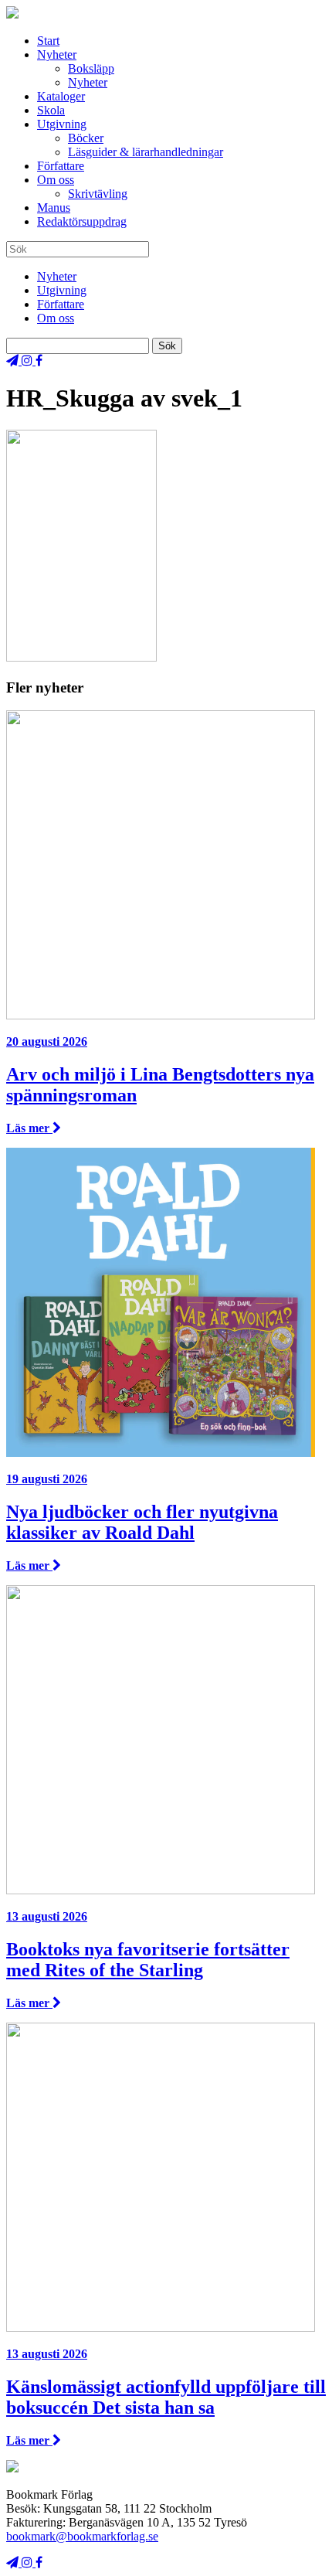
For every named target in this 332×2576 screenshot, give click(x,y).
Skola (51, 110)
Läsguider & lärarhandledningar (146, 152)
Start (48, 41)
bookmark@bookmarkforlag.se (82, 2536)
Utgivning (62, 124)
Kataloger (61, 96)
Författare (61, 166)
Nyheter (57, 54)
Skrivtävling (98, 194)
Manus (54, 208)
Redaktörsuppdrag (82, 221)
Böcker (86, 138)
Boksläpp (91, 68)
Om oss (56, 180)
